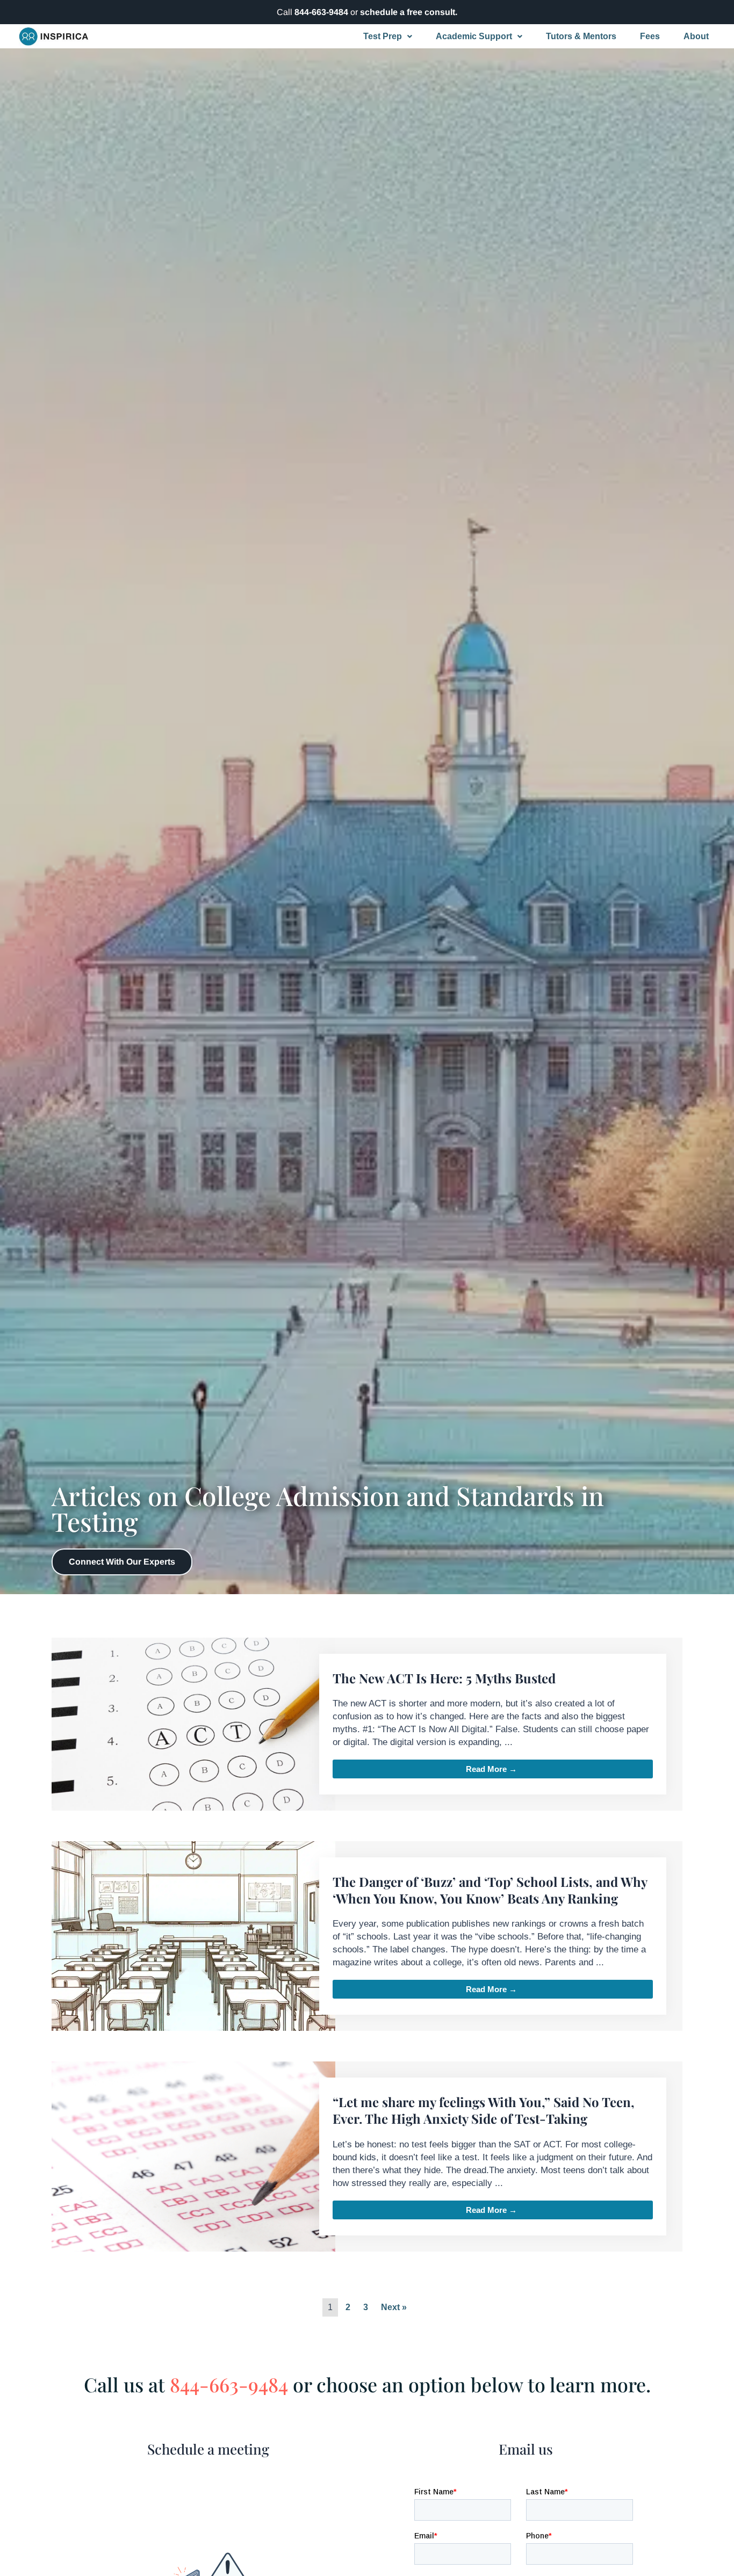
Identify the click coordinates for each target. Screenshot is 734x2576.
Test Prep (383, 36)
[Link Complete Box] (367, 1724)
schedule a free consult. (409, 12)
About (696, 36)
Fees (650, 36)
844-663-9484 (321, 12)
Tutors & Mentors (581, 36)
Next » (394, 2307)
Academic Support (474, 36)
